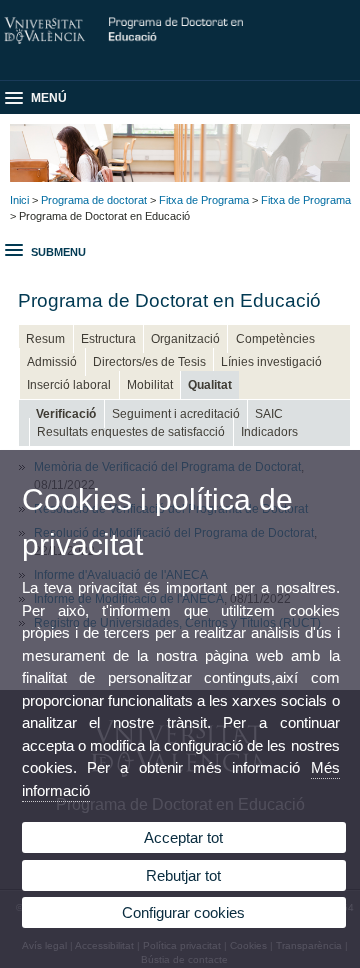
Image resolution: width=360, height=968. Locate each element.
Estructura (108, 339)
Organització (185, 339)
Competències (275, 339)
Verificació (66, 414)
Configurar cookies (183, 912)
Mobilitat (150, 385)
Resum (45, 339)
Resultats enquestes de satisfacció (131, 432)
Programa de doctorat (94, 200)
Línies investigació (271, 362)
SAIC (269, 414)
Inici (19, 200)
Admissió (52, 362)
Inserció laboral (69, 385)
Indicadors (269, 432)
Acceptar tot (183, 837)
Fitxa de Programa (204, 200)
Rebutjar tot (183, 875)
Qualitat (210, 385)
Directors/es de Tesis (149, 362)
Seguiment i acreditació (176, 414)
